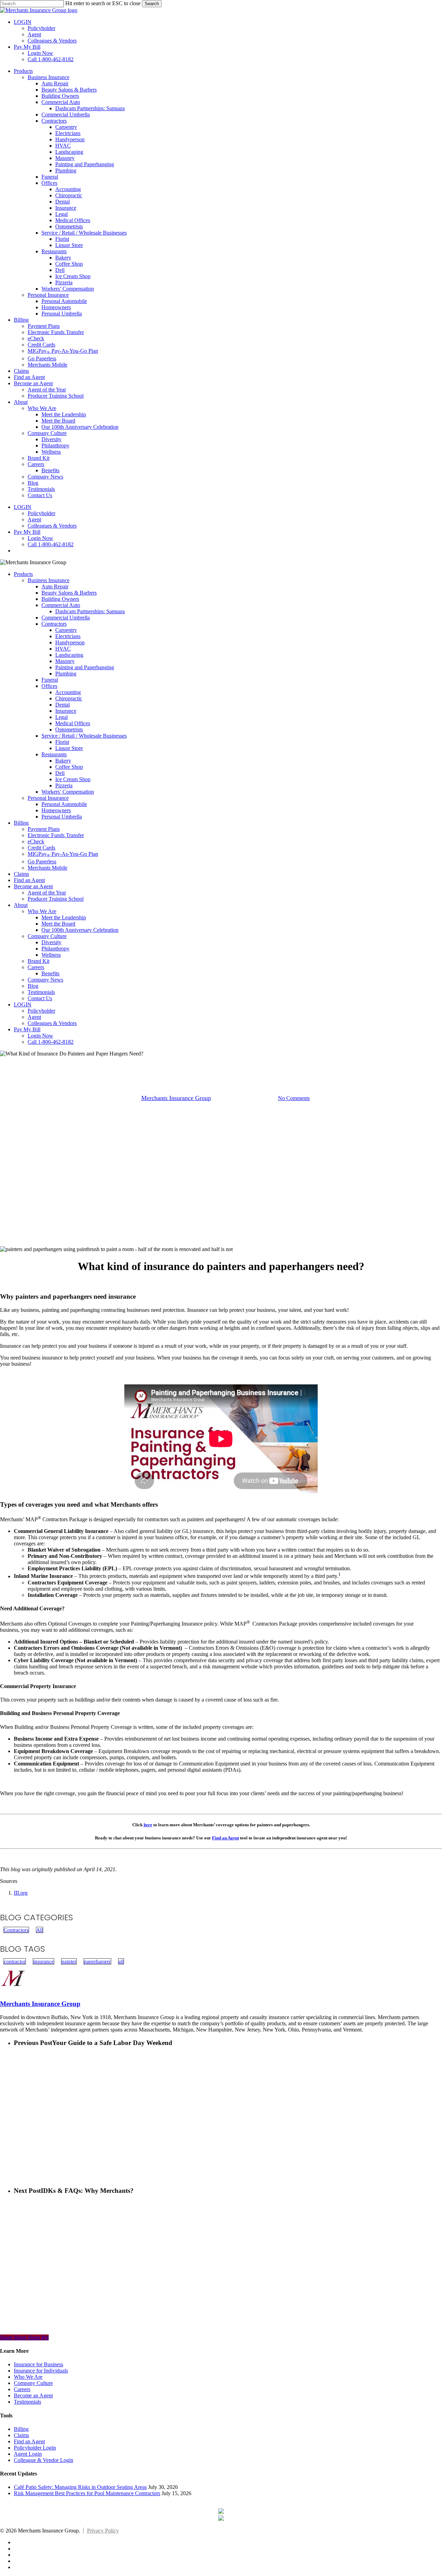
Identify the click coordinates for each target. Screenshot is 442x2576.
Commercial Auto (61, 605)
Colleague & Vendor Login (44, 2460)
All (40, 1930)
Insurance (66, 711)
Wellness (51, 955)
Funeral (50, 680)
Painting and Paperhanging (85, 667)
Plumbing (66, 674)
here (148, 1825)
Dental (63, 705)
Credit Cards (41, 848)
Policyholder (41, 1011)
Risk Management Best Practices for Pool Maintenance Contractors (87, 2493)
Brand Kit (39, 961)
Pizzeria (64, 785)
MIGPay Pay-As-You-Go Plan (63, 854)
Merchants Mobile (47, 868)
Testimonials (41, 992)
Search (152, 4)
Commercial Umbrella (66, 618)
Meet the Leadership (64, 917)
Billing (21, 823)
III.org (21, 1893)
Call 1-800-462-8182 (51, 1042)
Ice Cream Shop (73, 779)
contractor (15, 1961)
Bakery (63, 761)
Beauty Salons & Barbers (69, 593)
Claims (21, 874)
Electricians (68, 636)
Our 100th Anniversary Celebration (80, 930)
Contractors (54, 624)
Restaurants (54, 754)
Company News (45, 980)
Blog (33, 986)
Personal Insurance (48, 798)
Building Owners (60, 599)
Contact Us (40, 998)
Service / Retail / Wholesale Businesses (84, 736)
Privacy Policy (103, 2531)
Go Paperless (42, 861)
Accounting (68, 692)
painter (69, 1961)
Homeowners (56, 810)
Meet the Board (58, 924)
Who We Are (42, 911)
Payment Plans (44, 829)
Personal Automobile (64, 804)
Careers (36, 967)
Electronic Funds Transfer (56, 835)
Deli (60, 773)
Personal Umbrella (62, 817)
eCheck (36, 841)
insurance (44, 1961)
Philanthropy (55, 949)
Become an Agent (33, 886)
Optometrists (69, 730)
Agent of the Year (47, 893)
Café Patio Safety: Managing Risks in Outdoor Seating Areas (80, 2487)
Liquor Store (69, 748)
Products (23, 574)
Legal (61, 717)
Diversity (51, 942)
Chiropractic (69, 698)
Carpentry (66, 630)
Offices (49, 686)
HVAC (63, 649)
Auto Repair (55, 586)
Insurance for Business (39, 2364)
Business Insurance (49, 580)
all (121, 1961)
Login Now (40, 1036)
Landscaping (69, 655)
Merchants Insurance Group (176, 1098)
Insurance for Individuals (41, 2371)
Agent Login (28, 2454)
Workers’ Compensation (68, 792)
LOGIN (23, 1005)
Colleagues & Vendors (52, 1023)
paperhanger (97, 1961)
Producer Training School (56, 899)
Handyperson (70, 642)
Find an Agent (29, 880)
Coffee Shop (69, 767)
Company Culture (47, 936)
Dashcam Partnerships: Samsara (90, 611)
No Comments (294, 1098)
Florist (62, 742)
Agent (34, 1017)
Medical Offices (73, 723)
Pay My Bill (27, 1029)
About (21, 905)
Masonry (65, 661)
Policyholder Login (35, 2448)
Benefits (50, 973)
